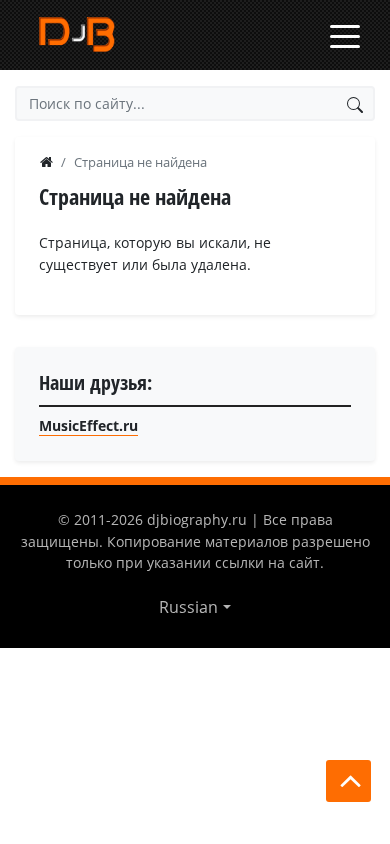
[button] (194, 607)
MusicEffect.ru (88, 425)
